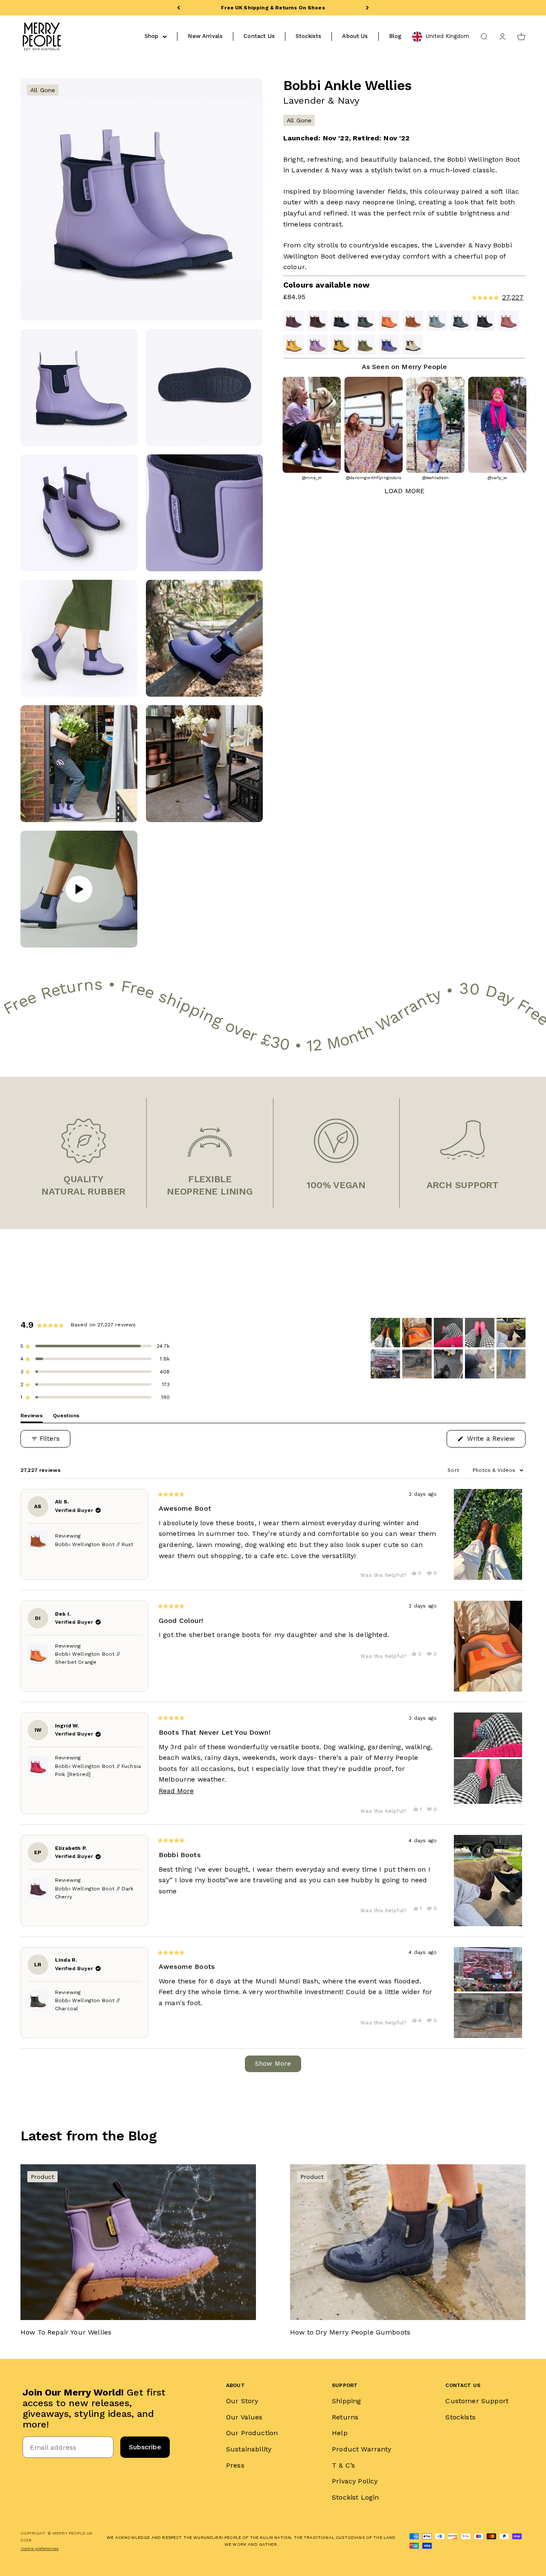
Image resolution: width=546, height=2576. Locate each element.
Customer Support (477, 2401)
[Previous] (179, 8)
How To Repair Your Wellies (66, 2332)
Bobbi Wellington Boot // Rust (94, 1544)
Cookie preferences (40, 2548)
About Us (355, 36)
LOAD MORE (404, 491)
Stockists (308, 36)
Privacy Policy (355, 2481)
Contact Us (259, 36)
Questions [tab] (66, 1417)
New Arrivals (205, 36)
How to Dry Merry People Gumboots (350, 2332)
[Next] (367, 8)
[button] (463, 298)
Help (340, 2433)
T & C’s (343, 2465)
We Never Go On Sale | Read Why (273, 8)
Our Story (242, 2401)
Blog (395, 36)
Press (235, 2465)
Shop (152, 36)
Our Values (244, 2417)
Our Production (252, 2433)
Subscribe (145, 2447)
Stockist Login (355, 2497)
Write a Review (495, 1441)
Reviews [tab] (32, 1417)
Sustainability (249, 2449)
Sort (454, 1470)
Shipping (346, 2401)
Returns (345, 2417)
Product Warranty (362, 2449)
